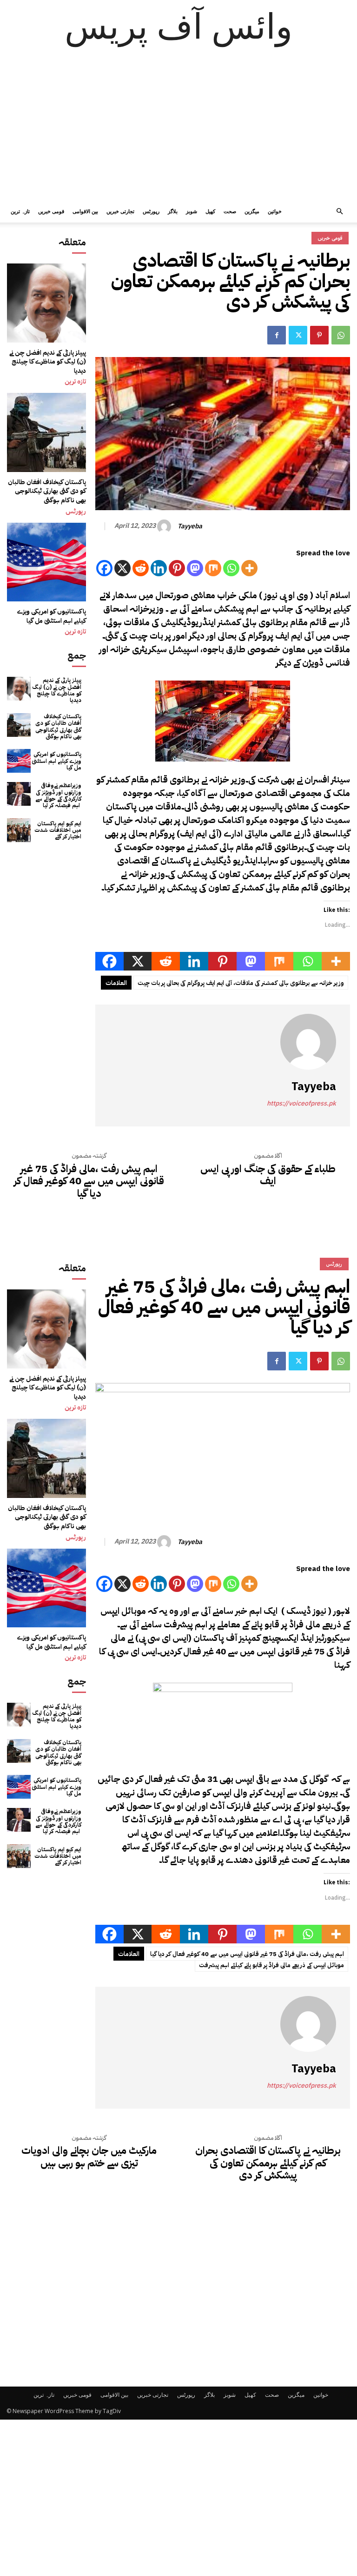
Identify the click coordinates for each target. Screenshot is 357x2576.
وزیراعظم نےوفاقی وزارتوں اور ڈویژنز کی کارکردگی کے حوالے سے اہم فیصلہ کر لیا (58, 795)
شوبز (192, 211)
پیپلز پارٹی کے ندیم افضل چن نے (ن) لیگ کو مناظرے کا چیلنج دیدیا (48, 362)
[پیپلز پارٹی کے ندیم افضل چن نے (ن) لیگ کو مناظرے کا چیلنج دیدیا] (46, 303)
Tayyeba (190, 527)
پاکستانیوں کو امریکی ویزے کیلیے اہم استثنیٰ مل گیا (52, 616)
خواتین (275, 211)
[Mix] (213, 568)
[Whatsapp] (231, 568)
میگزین (252, 211)
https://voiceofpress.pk (301, 1103)
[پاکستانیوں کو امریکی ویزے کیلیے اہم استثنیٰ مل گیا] (46, 562)
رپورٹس (151, 211)
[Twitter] (298, 335)
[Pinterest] (319, 335)
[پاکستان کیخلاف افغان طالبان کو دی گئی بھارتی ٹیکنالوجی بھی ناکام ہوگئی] (46, 432)
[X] (122, 568)
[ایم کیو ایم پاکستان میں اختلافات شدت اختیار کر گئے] (19, 830)
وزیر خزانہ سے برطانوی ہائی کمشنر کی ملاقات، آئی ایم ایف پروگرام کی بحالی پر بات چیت (241, 983)
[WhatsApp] (341, 335)
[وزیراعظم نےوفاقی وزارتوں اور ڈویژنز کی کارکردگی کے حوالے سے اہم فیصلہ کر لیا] (19, 794)
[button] (339, 212)
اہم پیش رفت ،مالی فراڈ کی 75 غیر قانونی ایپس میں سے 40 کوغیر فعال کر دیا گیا (89, 1181)
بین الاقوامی (85, 211)
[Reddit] (141, 568)
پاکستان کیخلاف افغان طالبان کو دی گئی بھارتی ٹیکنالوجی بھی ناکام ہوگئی (47, 491)
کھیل (210, 211)
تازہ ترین (20, 211)
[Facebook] (277, 335)
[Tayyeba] (165, 526)
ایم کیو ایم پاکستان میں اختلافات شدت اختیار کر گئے (58, 830)
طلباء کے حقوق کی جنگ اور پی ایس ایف (268, 1175)
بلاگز (173, 211)
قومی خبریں (51, 211)
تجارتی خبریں (120, 211)
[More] (249, 568)
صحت (230, 211)
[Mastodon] (195, 568)
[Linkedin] (159, 568)
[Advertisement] (178, 130)
